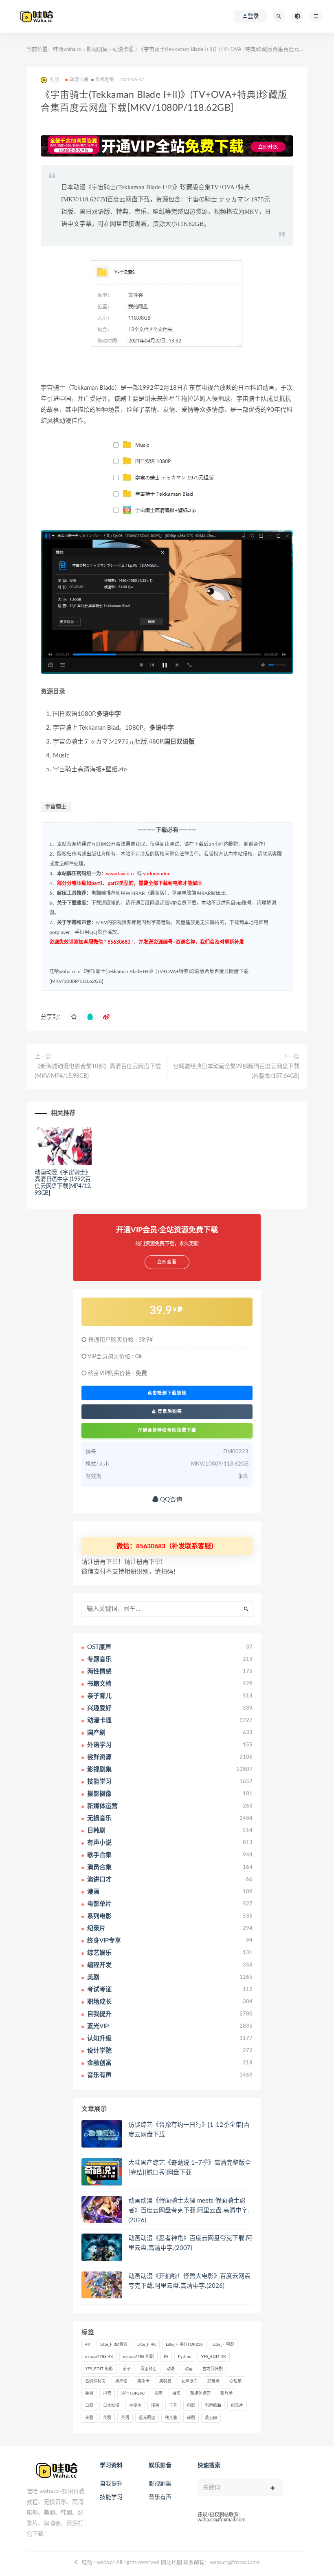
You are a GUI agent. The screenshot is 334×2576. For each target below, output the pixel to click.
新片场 (226, 2393)
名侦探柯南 (95, 2381)
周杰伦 (121, 2381)
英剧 (107, 2418)
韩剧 (191, 2418)
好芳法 (213, 2381)
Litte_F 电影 (223, 2344)
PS (166, 2357)
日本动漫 (111, 2406)
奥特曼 (165, 2381)
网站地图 (171, 2563)
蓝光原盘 (147, 2418)
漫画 (155, 2406)
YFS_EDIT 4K (214, 2357)
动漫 (171, 2369)
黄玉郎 (211, 2418)
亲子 (127, 2369)
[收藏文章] (74, 1017)
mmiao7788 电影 (138, 2357)
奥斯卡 (143, 2381)
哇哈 (87, 2563)
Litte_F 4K (147, 2344)
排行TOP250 (133, 2393)
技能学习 (111, 2497)
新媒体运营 (200, 2393)
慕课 (89, 2393)
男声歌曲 (213, 2406)
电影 (191, 2406)
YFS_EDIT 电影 (99, 2369)
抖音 (107, 2393)
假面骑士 (149, 2369)
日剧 (89, 2406)
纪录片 (237, 2406)
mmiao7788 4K (99, 2357)
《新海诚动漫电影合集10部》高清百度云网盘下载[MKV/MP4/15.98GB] (98, 1071)
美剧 (89, 2418)
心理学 (235, 2381)
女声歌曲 (189, 2381)
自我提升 (111, 2484)
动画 (189, 2369)
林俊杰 (135, 2406)
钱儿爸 (171, 2418)
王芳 (173, 2406)
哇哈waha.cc (67, 50)
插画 (158, 2393)
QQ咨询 (170, 1500)
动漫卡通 (123, 50)
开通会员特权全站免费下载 (167, 1430)
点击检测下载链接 (167, 1393)
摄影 (176, 2393)
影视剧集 (97, 50)
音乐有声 (160, 2497)
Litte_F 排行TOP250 (184, 2344)
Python (185, 2357)
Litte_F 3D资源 (114, 2344)
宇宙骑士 (56, 807)
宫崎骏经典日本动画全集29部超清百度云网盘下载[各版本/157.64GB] (236, 1071)
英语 (125, 2418)
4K (88, 2344)
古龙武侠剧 (213, 2369)
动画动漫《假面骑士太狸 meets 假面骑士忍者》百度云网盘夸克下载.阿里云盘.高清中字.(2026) (189, 2211)
